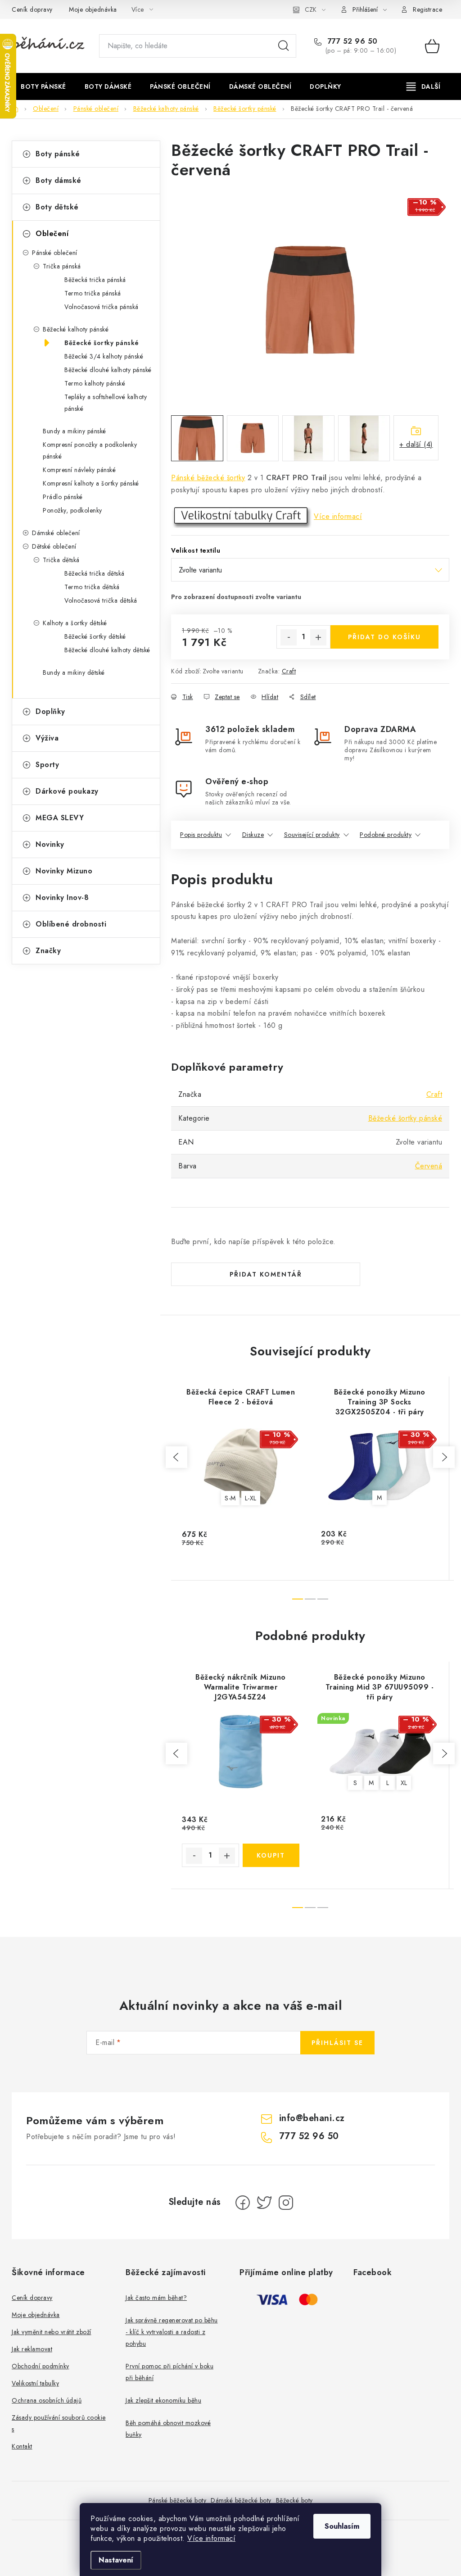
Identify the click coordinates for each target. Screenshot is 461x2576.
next (444, 1457)
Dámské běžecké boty (241, 2500)
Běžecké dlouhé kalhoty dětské (107, 650)
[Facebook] (243, 2203)
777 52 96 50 (351, 41)
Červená (429, 1166)
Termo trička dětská (92, 587)
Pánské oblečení (55, 253)
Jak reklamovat (32, 2349)
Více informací (211, 2538)
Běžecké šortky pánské (102, 343)
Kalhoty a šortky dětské (75, 623)
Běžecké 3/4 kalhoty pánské (104, 356)
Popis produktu (201, 835)
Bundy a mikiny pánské (75, 431)
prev (176, 1457)
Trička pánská (62, 266)
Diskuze (253, 835)
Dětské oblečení (54, 546)
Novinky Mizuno (64, 871)
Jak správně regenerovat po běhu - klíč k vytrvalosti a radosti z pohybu (172, 2332)
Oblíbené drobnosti (71, 924)
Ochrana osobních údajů (47, 2400)
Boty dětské (57, 207)
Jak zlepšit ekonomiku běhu (163, 2400)
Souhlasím (342, 2526)
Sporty (47, 765)
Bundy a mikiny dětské (74, 672)
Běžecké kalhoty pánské (76, 329)
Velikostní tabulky (35, 2383)
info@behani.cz (312, 2118)
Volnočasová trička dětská (101, 600)
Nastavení (116, 2560)
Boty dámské (59, 180)
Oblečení (52, 234)
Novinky (50, 844)
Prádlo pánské (63, 497)
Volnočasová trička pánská (102, 307)
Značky (48, 951)
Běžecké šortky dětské (95, 636)
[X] (264, 2203)
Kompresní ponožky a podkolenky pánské (90, 450)
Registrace (427, 9)
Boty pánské (58, 154)
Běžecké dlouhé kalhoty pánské (108, 370)
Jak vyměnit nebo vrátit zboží (52, 2332)
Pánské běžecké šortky (208, 478)
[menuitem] (43, 86)
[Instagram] (286, 2203)
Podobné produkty (386, 835)
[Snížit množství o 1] (289, 637)
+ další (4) (416, 444)
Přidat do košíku (384, 637)
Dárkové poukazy (67, 791)
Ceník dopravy (32, 9)
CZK (311, 9)
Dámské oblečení (56, 533)
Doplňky (50, 711)
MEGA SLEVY (60, 818)
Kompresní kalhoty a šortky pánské (91, 483)
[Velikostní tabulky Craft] (241, 516)
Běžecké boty (294, 2500)
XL (404, 1783)
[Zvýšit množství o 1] (318, 637)
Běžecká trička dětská (95, 573)
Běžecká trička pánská (95, 280)
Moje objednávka (93, 9)
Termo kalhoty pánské (95, 383)
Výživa (47, 738)
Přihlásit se (337, 2043)
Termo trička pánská (93, 293)
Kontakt (22, 2446)
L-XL (251, 1498)
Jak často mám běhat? (156, 2298)
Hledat (284, 46)
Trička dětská (61, 560)
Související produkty (312, 835)
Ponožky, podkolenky (72, 510)
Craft (289, 671)
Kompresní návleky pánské (79, 470)
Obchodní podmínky (41, 2366)
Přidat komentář (266, 1274)
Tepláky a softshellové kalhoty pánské (106, 403)
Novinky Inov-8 (62, 897)
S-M (230, 1498)
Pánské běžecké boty (178, 2500)
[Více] (423, 86)
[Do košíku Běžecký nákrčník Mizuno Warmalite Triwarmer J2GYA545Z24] (271, 1855)
